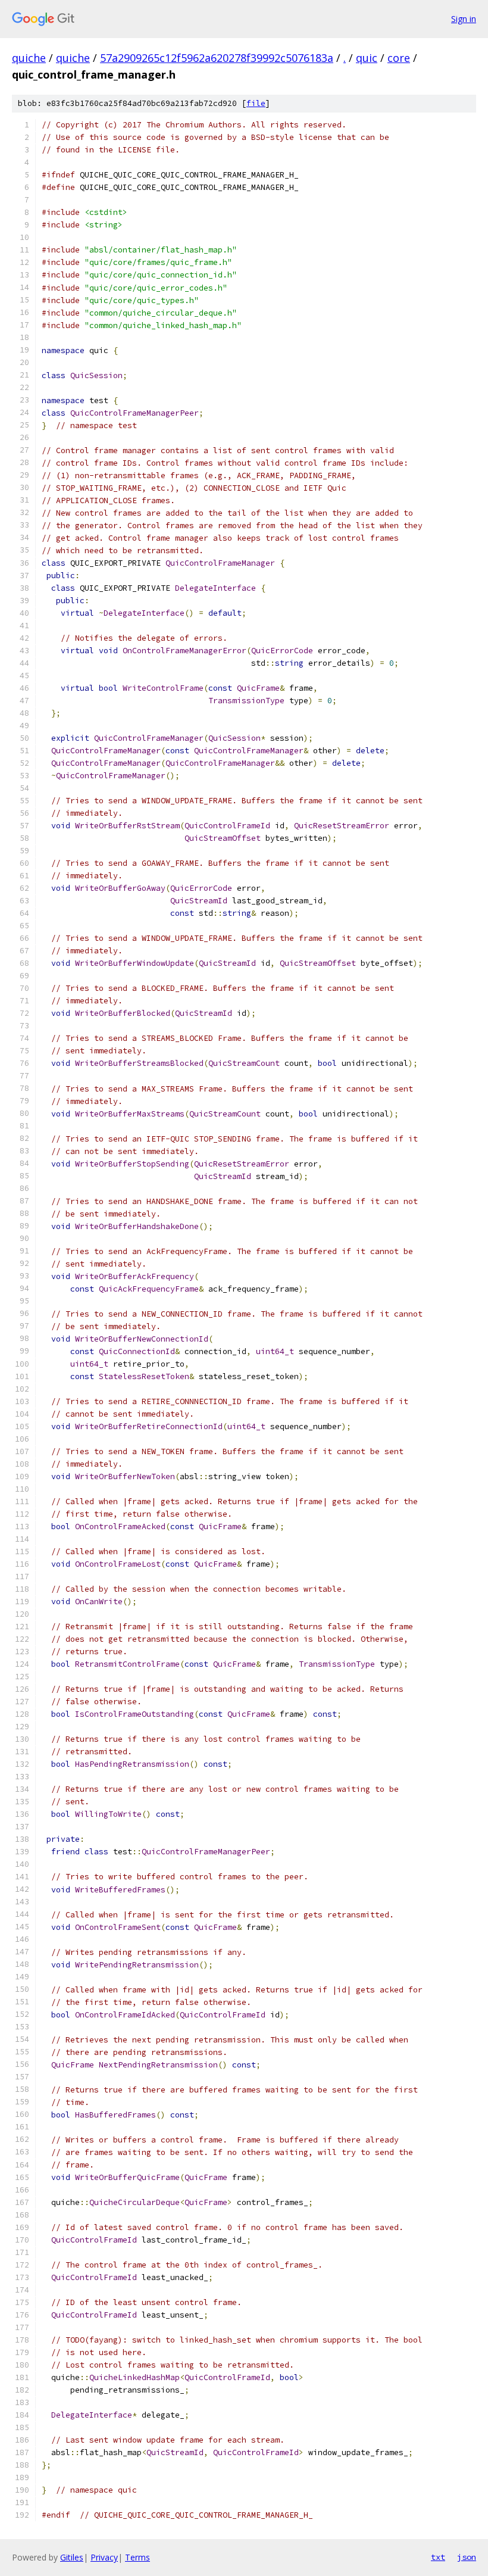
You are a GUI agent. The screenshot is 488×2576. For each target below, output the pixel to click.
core (399, 58)
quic (367, 58)
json (467, 2557)
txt (438, 2557)
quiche (29, 58)
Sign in (464, 19)
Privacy (104, 2557)
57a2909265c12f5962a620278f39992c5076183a (217, 58)
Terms (137, 2557)
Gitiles (72, 2557)
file (256, 103)
